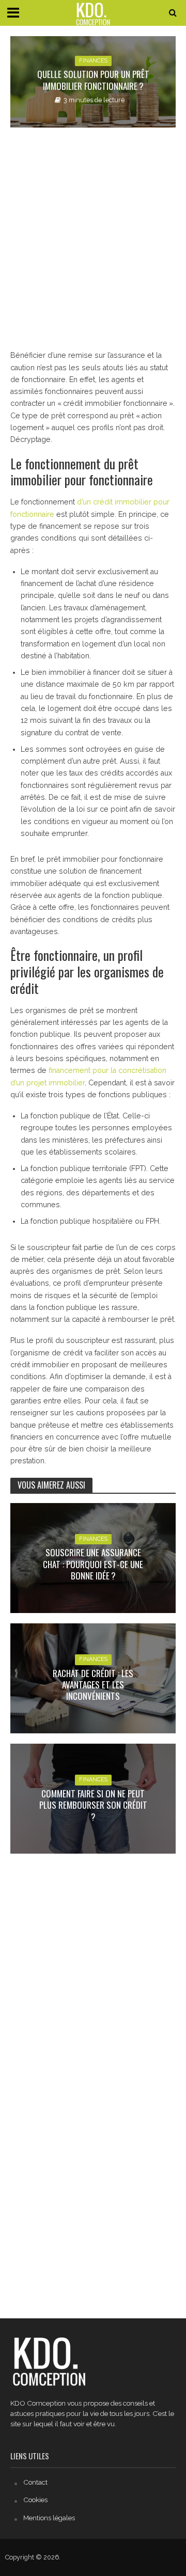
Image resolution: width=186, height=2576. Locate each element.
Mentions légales (49, 2518)
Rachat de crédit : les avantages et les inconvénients (93, 1685)
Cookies (35, 2500)
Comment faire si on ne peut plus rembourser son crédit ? (93, 1805)
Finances (93, 61)
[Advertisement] (93, 239)
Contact (35, 2482)
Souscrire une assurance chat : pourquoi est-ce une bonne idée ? (93, 1564)
